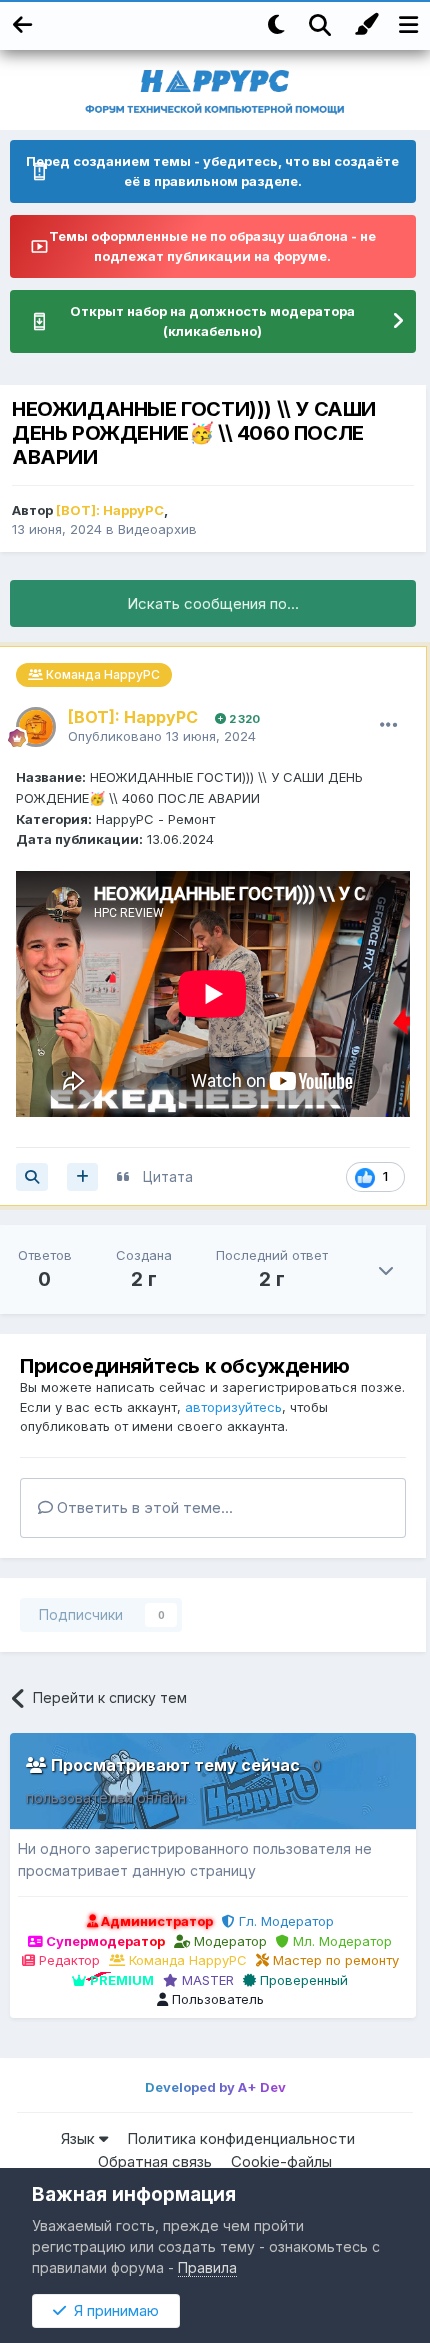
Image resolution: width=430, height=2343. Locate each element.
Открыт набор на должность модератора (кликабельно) (212, 321)
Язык (80, 2138)
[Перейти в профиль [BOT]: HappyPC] (36, 727)
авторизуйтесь (233, 1407)
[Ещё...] (389, 725)
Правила (207, 2267)
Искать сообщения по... (213, 603)
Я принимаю (112, 2310)
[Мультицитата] (82, 1177)
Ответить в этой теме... (143, 1507)
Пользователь (216, 1999)
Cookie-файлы (281, 2161)
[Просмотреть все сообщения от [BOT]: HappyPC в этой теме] (32, 1177)
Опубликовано (162, 736)
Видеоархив (157, 529)
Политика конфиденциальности (241, 2138)
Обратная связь (155, 2161)
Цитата (168, 1176)
